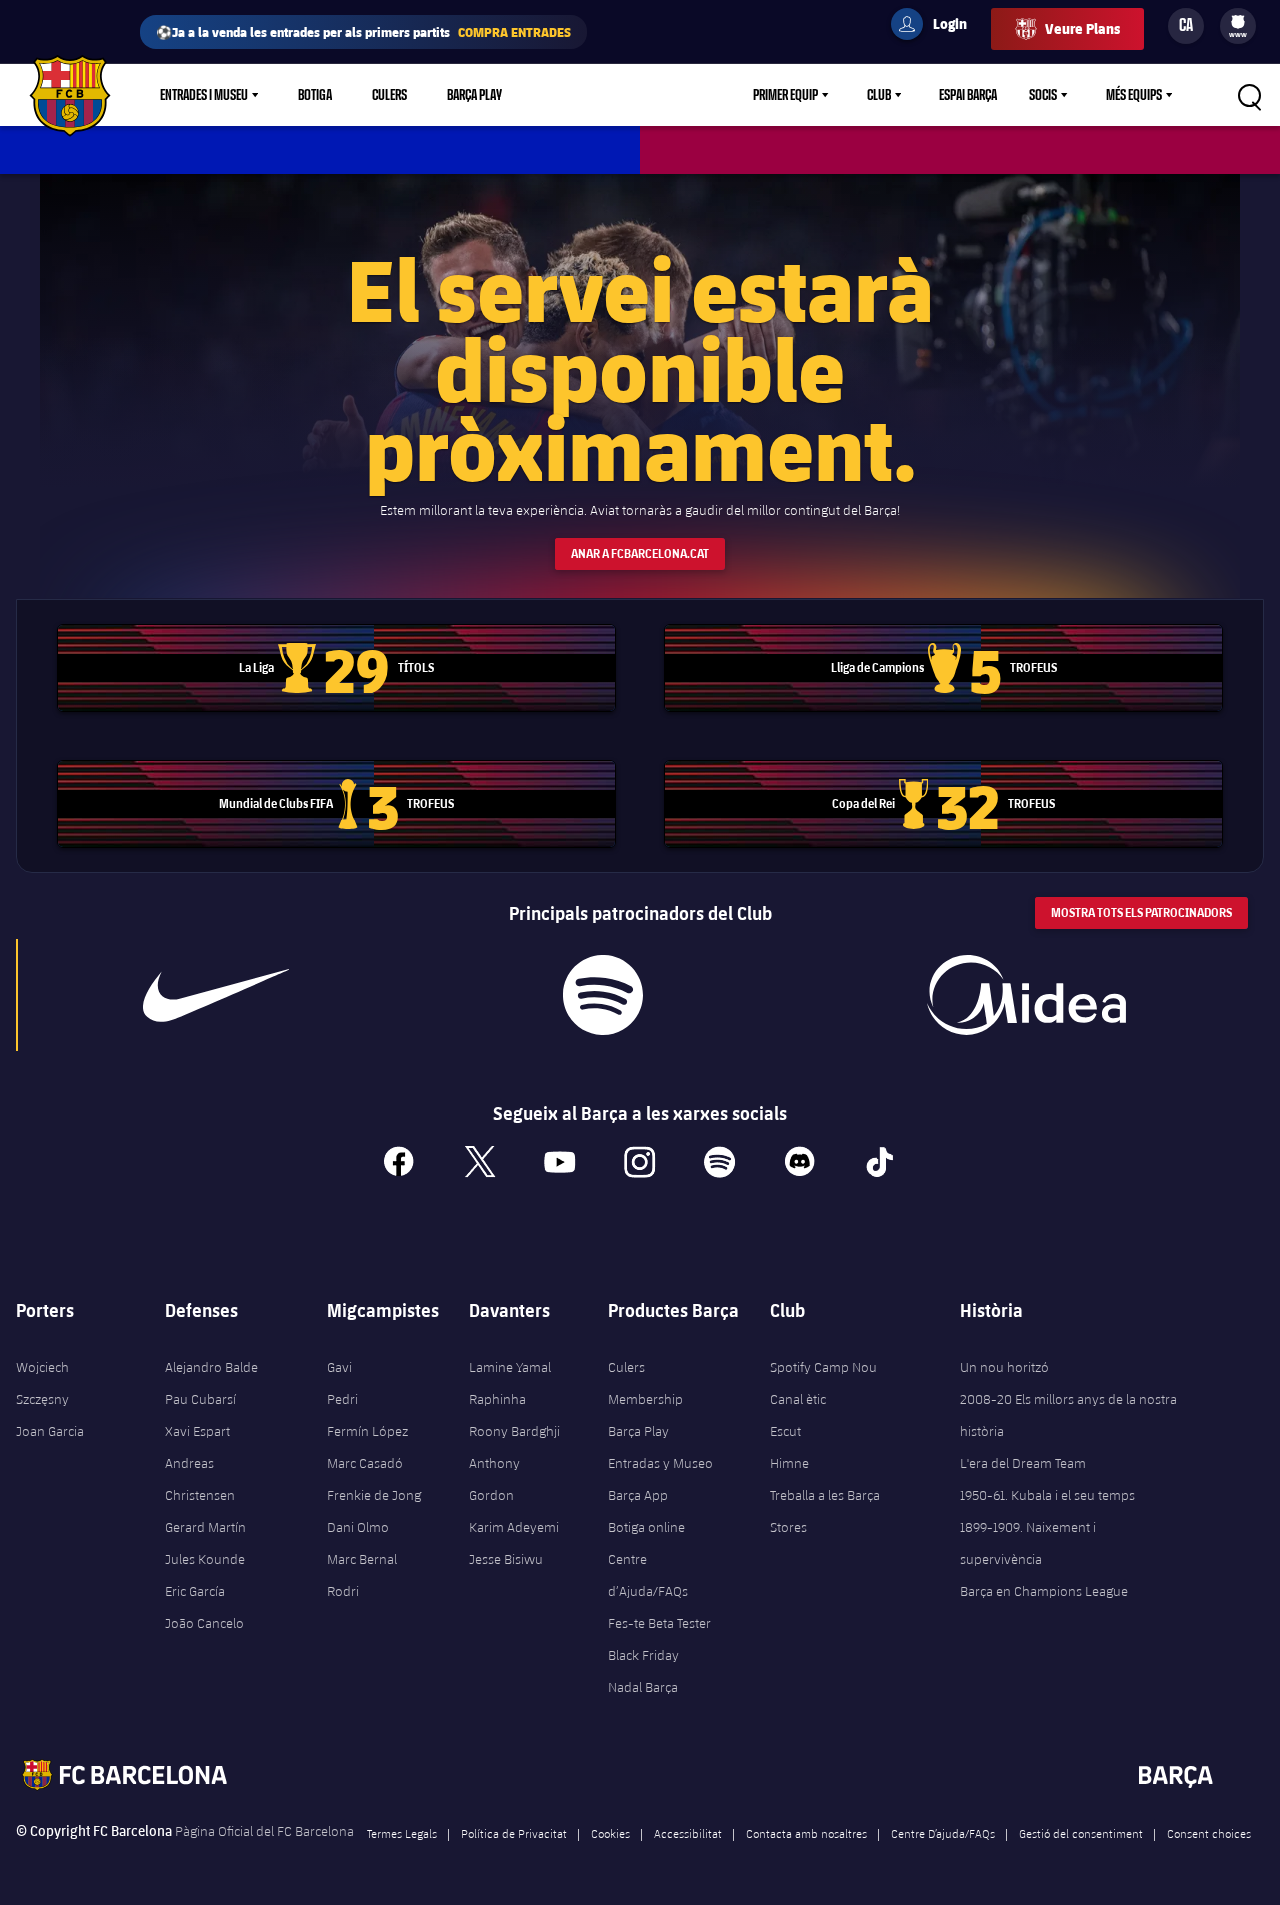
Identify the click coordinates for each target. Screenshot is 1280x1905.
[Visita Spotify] (603, 995)
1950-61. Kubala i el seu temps (1047, 1495)
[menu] (1238, 26)
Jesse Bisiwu (506, 1559)
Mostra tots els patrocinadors (1141, 912)
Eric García (195, 1591)
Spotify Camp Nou (823, 1367)
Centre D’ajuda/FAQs (943, 1833)
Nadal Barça (643, 1687)
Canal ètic (798, 1399)
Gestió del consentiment (1081, 1833)
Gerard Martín (205, 1527)
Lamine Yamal (510, 1367)
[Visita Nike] (216, 995)
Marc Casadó (365, 1463)
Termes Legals (402, 1833)
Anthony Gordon (494, 1479)
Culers (389, 95)
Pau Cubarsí (200, 1399)
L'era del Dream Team (1023, 1463)
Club (879, 95)
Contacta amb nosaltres (806, 1833)
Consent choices (1209, 1833)
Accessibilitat (688, 1833)
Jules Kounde (205, 1559)
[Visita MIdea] (1027, 995)
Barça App (638, 1495)
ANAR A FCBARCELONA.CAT (640, 553)
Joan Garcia (50, 1431)
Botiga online (646, 1527)
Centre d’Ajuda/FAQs (648, 1575)
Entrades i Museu (204, 95)
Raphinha (497, 1399)
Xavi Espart (197, 1431)
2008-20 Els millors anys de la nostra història (1068, 1415)
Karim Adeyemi (514, 1527)
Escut (785, 1431)
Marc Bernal (362, 1559)
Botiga (315, 95)
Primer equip (785, 95)
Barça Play (474, 95)
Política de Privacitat (514, 1833)
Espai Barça (968, 95)
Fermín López (367, 1431)
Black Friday (643, 1655)
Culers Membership (645, 1383)
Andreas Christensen (200, 1479)
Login (937, 27)
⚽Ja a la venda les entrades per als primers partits (363, 31)
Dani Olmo (358, 1527)
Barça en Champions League (1044, 1591)
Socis (1043, 95)
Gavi (339, 1367)
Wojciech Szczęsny (42, 1383)
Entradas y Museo (660, 1463)
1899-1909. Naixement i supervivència (1028, 1543)
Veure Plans (1082, 28)
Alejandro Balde (211, 1367)
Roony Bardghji (514, 1431)
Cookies (610, 1833)
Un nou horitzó (1004, 1367)
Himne (789, 1463)
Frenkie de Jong (374, 1495)
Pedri (342, 1399)
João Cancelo (204, 1623)
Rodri (343, 1591)
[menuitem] (1238, 22)
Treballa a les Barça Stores (825, 1511)
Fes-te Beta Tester (659, 1623)
